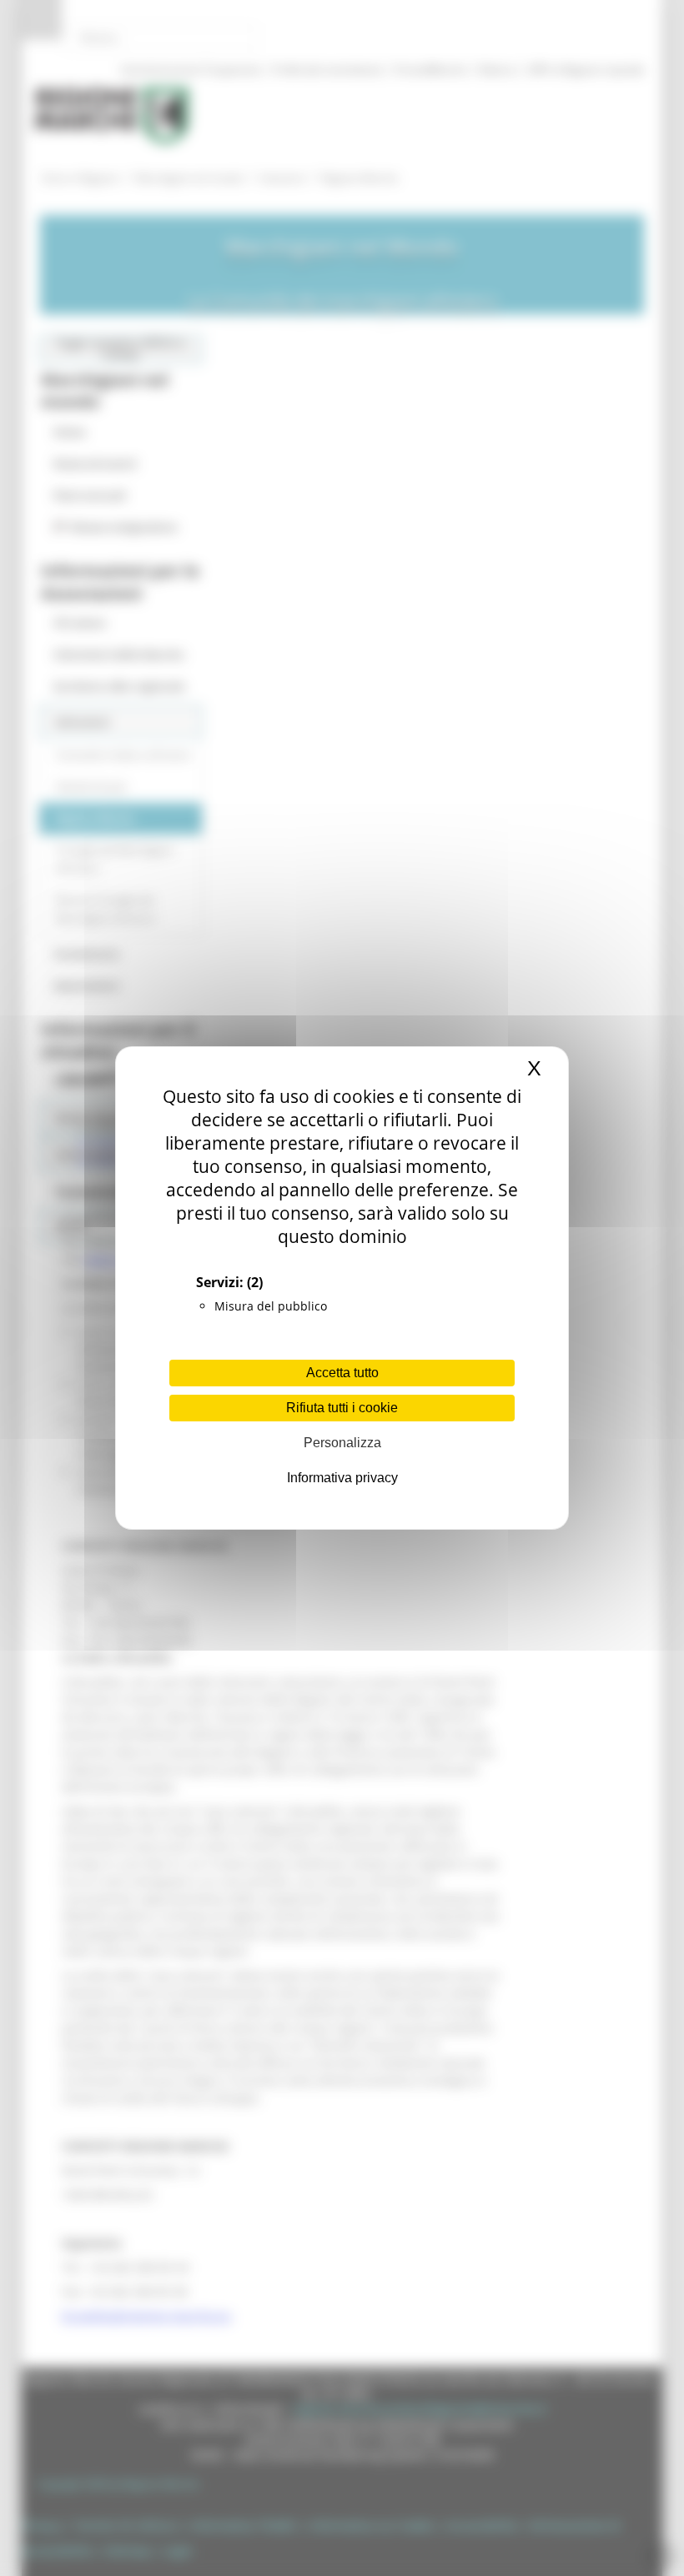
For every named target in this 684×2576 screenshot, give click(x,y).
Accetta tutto (342, 1373)
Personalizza (342, 1443)
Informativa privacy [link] (342, 1478)
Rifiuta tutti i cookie (342, 1408)
